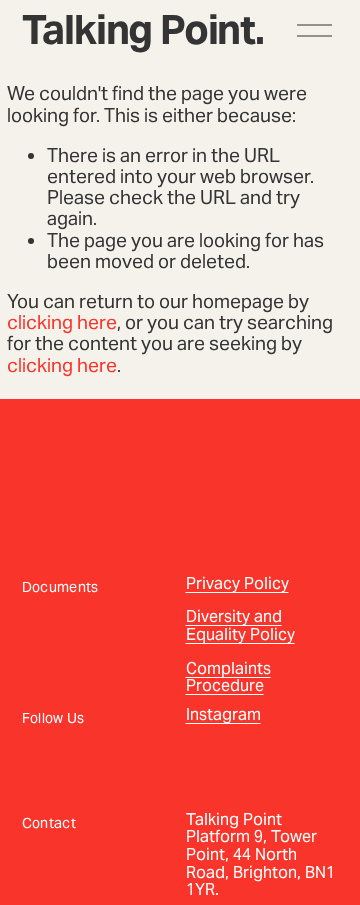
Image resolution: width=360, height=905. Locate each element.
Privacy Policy (237, 584)
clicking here (62, 322)
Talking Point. (143, 29)
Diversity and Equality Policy (240, 625)
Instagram (223, 715)
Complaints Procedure (228, 677)
